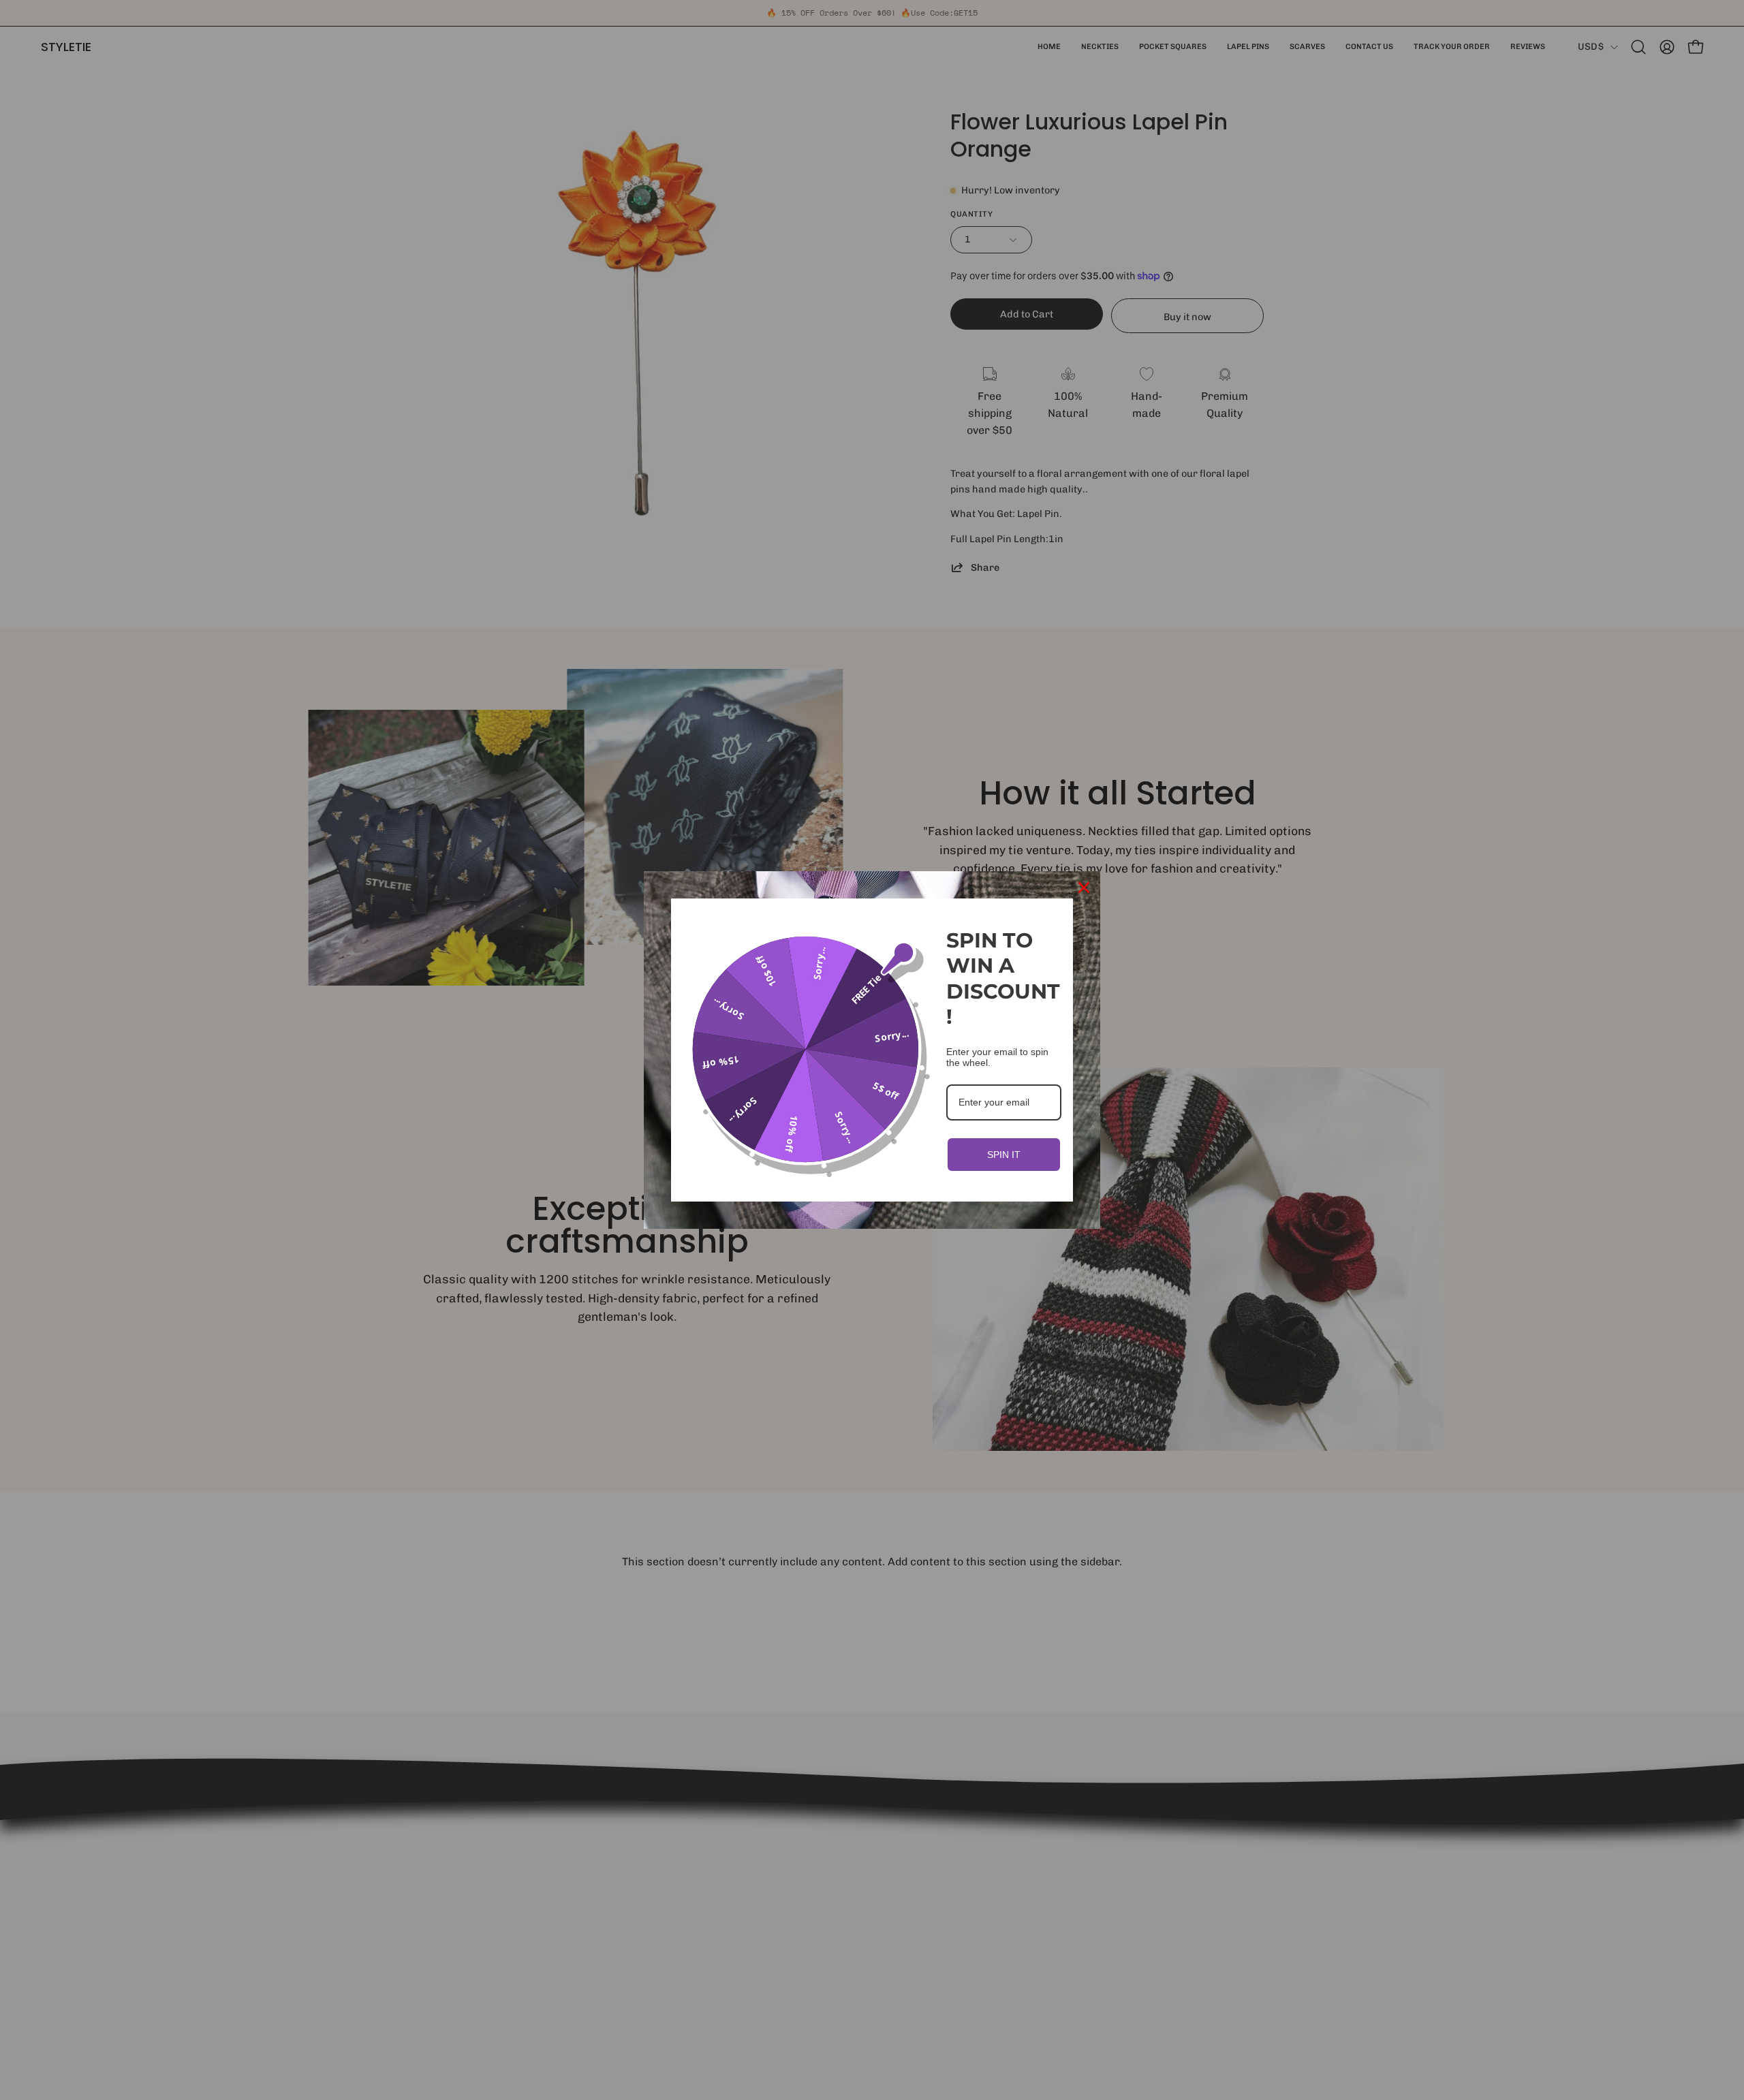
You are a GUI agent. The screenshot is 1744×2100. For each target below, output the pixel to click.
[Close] (1084, 888)
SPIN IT (1004, 1155)
